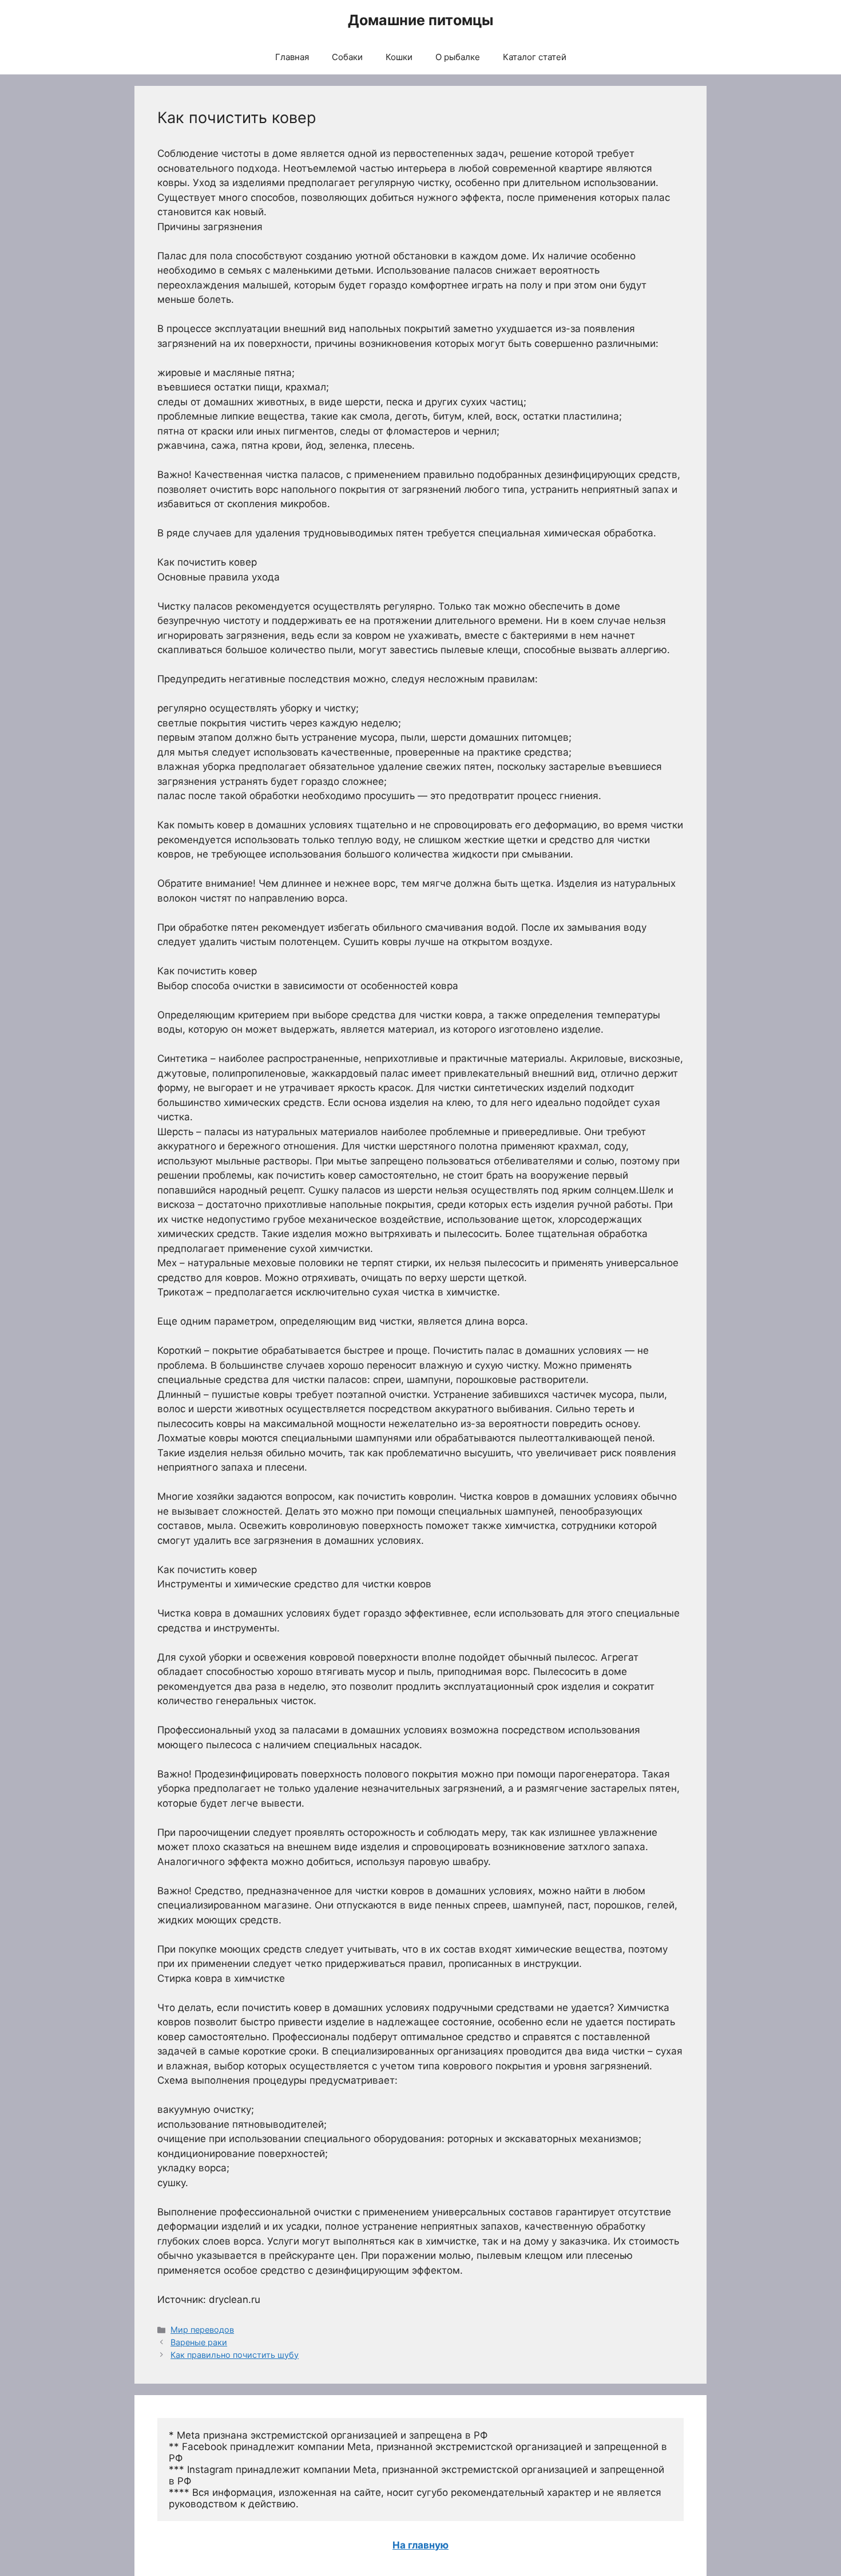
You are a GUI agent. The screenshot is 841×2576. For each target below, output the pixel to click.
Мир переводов (202, 2330)
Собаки (347, 57)
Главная (292, 57)
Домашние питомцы (420, 20)
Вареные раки (199, 2342)
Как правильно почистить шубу (235, 2355)
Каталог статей (535, 57)
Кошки (399, 57)
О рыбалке (458, 57)
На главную (420, 2545)
